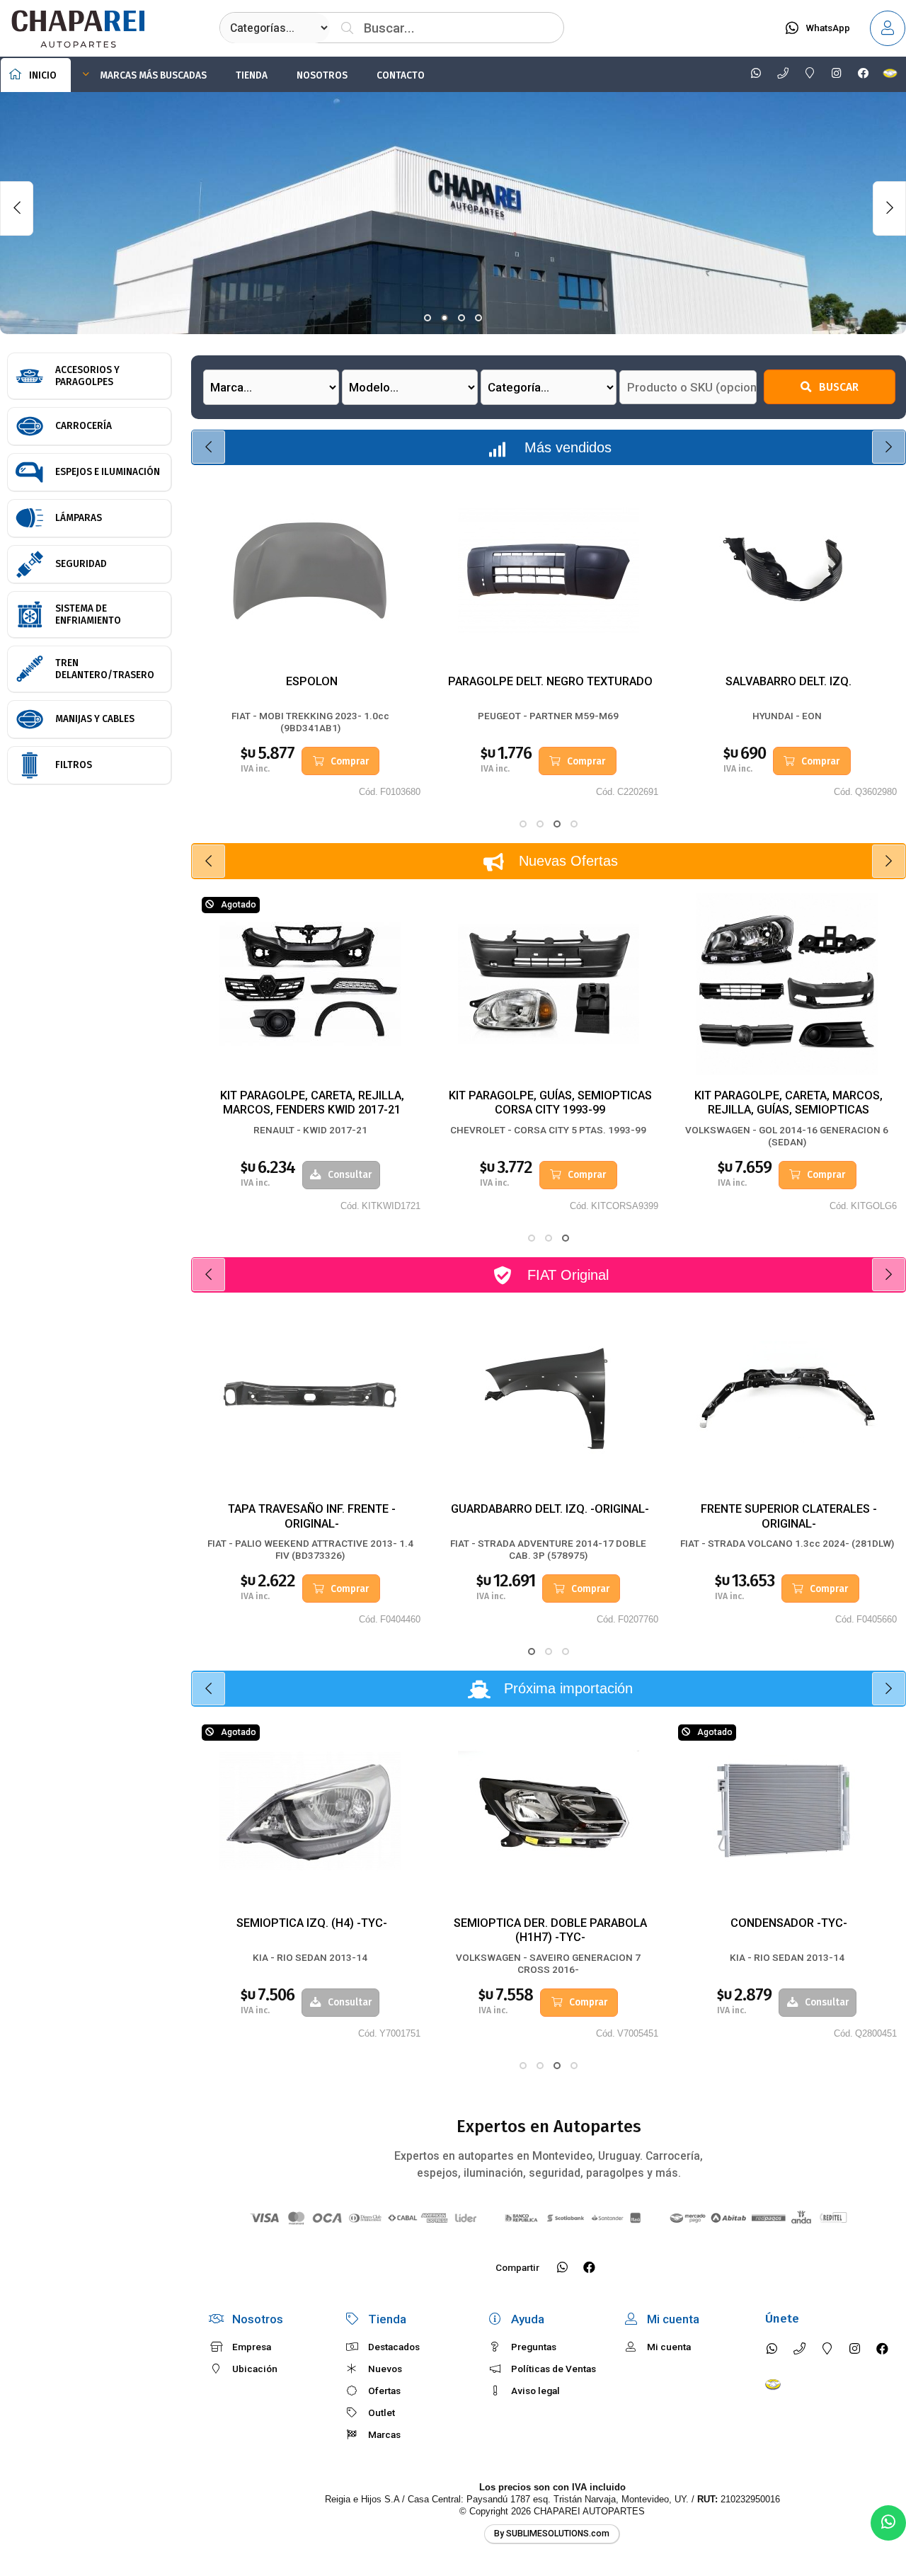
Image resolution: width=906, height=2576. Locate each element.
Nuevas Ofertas (568, 861)
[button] (428, 318)
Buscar (839, 387)
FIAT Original (568, 1275)
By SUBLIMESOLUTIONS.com (552, 2534)
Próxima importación (568, 1688)
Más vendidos (568, 447)
